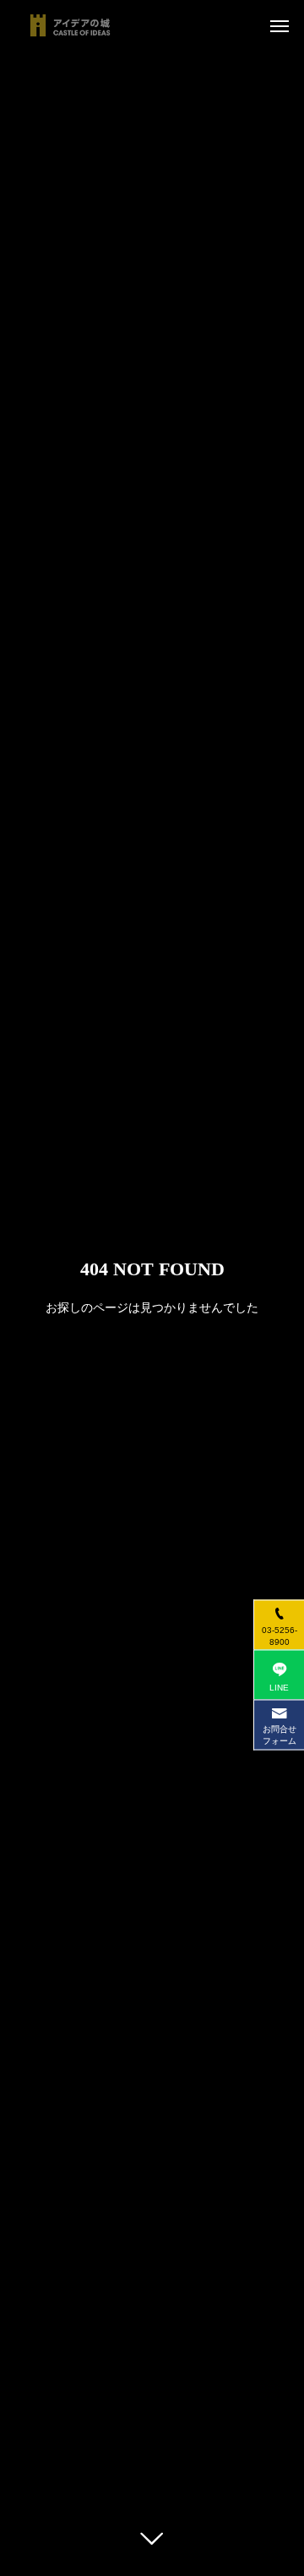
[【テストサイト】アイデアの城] (70, 25)
